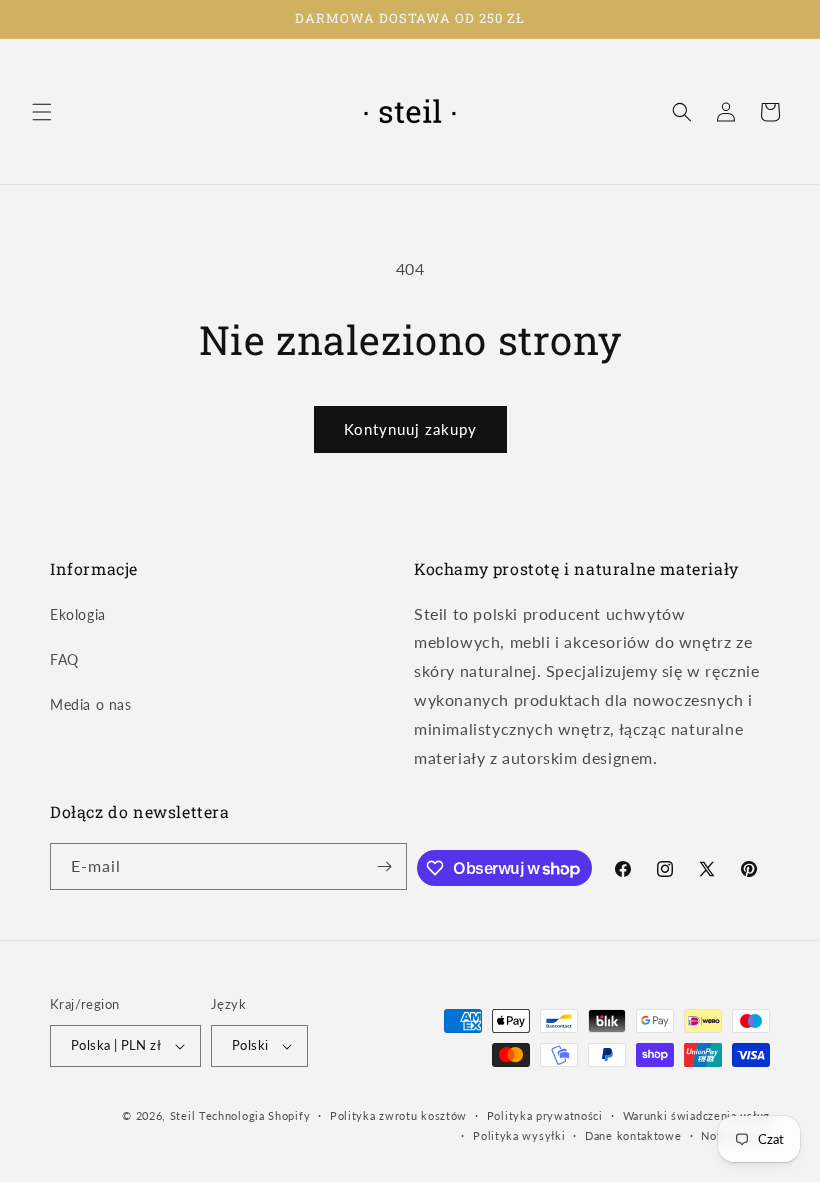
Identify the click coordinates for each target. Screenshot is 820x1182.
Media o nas (91, 704)
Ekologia (78, 614)
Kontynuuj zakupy (410, 429)
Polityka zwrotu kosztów (398, 1115)
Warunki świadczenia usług (697, 1115)
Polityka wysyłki (519, 1135)
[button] (42, 112)
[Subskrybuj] (384, 866)
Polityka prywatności (545, 1115)
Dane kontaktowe (633, 1135)
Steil (183, 1115)
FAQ (64, 659)
